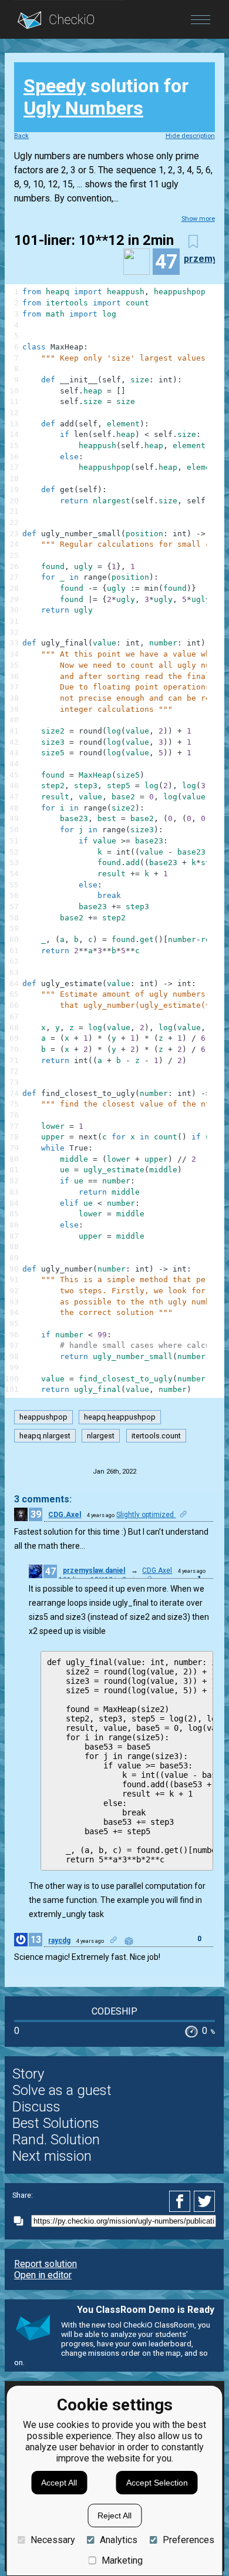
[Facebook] (181, 2201)
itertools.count (156, 1436)
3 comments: (43, 1499)
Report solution (46, 2264)
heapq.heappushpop (120, 1417)
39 (36, 1514)
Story (28, 2074)
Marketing (122, 2560)
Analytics (119, 2540)
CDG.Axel (65, 1515)
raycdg (59, 1941)
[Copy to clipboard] (22, 2221)
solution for (106, 97)
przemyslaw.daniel (94, 1571)
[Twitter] (205, 2201)
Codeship (114, 2011)
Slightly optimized (146, 1515)
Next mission (52, 2156)
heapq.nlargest (45, 1436)
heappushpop (43, 1417)
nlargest (101, 1436)
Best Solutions (56, 2123)
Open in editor (43, 2275)
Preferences (188, 2540)
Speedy (55, 86)
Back (21, 136)
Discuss (36, 2107)
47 (50, 1571)
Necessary (53, 2540)
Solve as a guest (62, 2090)
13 (36, 1940)
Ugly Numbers (83, 108)
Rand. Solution (56, 2140)
